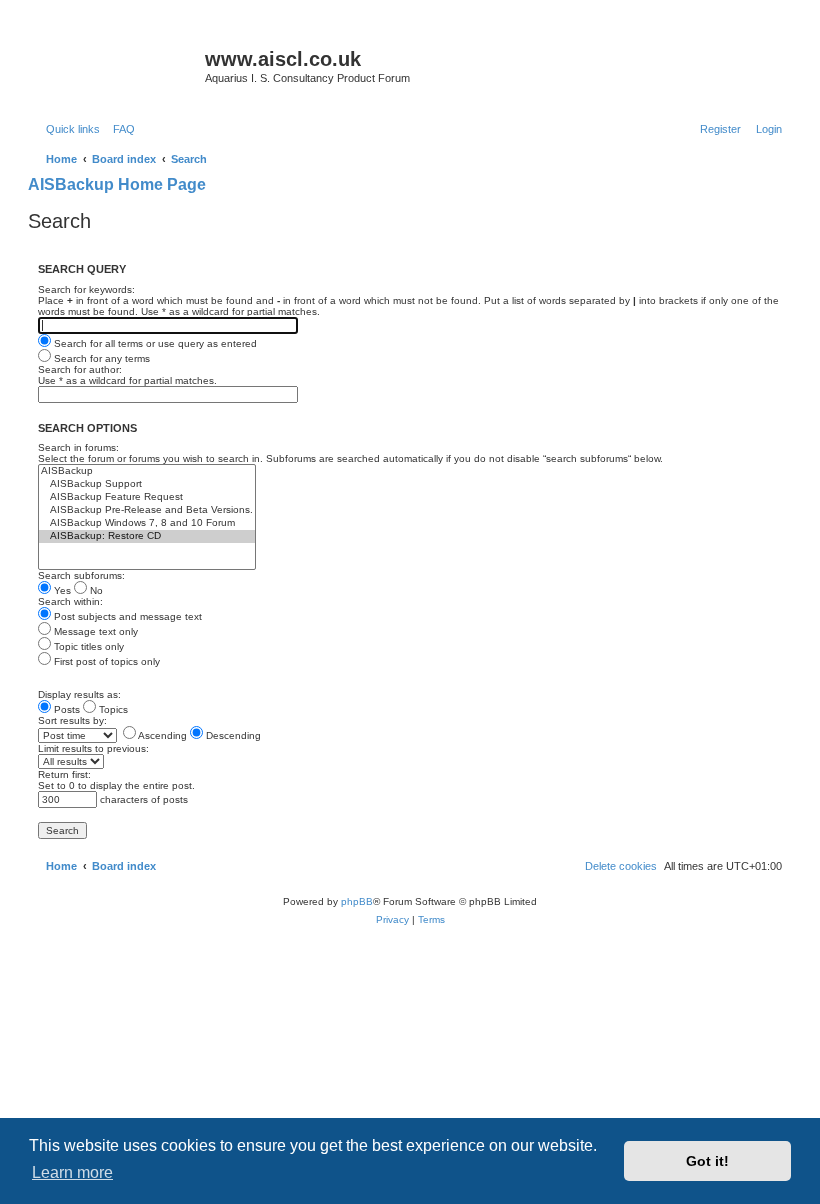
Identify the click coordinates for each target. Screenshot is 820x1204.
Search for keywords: (86, 289)
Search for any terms (100, 358)
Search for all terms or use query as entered (154, 343)
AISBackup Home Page (117, 184)
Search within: (70, 601)
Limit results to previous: (93, 748)
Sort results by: (72, 720)
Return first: (64, 774)
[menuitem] (120, 129)
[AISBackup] (147, 471)
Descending (232, 735)
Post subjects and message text (126, 616)
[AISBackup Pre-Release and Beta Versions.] (147, 510)
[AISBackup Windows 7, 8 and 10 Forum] (147, 523)
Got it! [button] (707, 1161)
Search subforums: (81, 575)
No (95, 590)
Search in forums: (78, 447)
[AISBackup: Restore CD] (147, 536)
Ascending (161, 735)
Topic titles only (87, 646)
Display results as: (79, 694)
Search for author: (80, 369)
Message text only (94, 631)
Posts (65, 709)
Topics (112, 709)
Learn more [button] (72, 1172)
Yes (61, 590)
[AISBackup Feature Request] (147, 497)
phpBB (357, 901)
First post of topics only (105, 661)
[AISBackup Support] (147, 484)
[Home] (119, 65)
